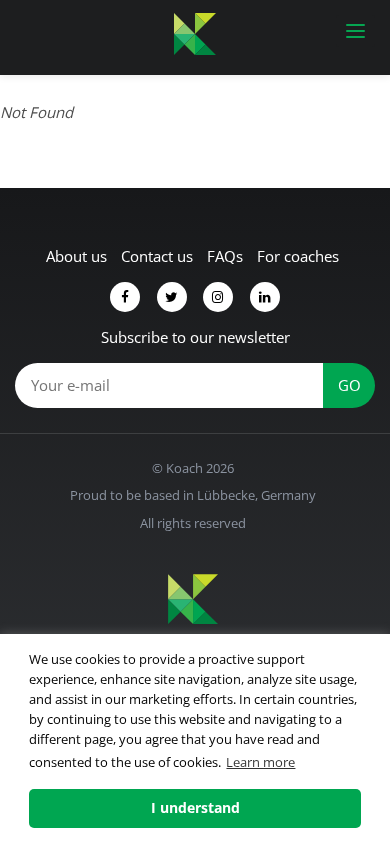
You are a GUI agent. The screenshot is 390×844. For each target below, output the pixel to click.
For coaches (298, 256)
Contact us (157, 256)
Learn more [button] (260, 762)
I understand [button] (195, 807)
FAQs (225, 256)
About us (76, 256)
